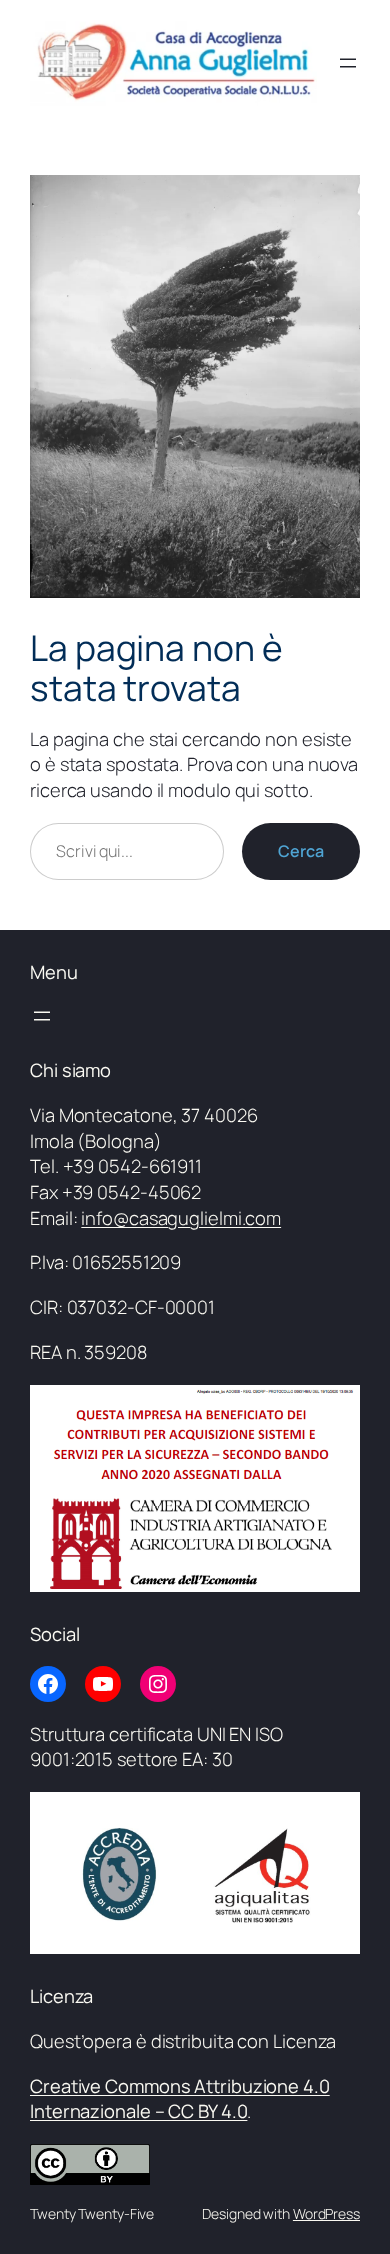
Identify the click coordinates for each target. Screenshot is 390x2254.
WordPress (326, 2213)
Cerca (301, 851)
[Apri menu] (348, 63)
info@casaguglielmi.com (181, 1218)
